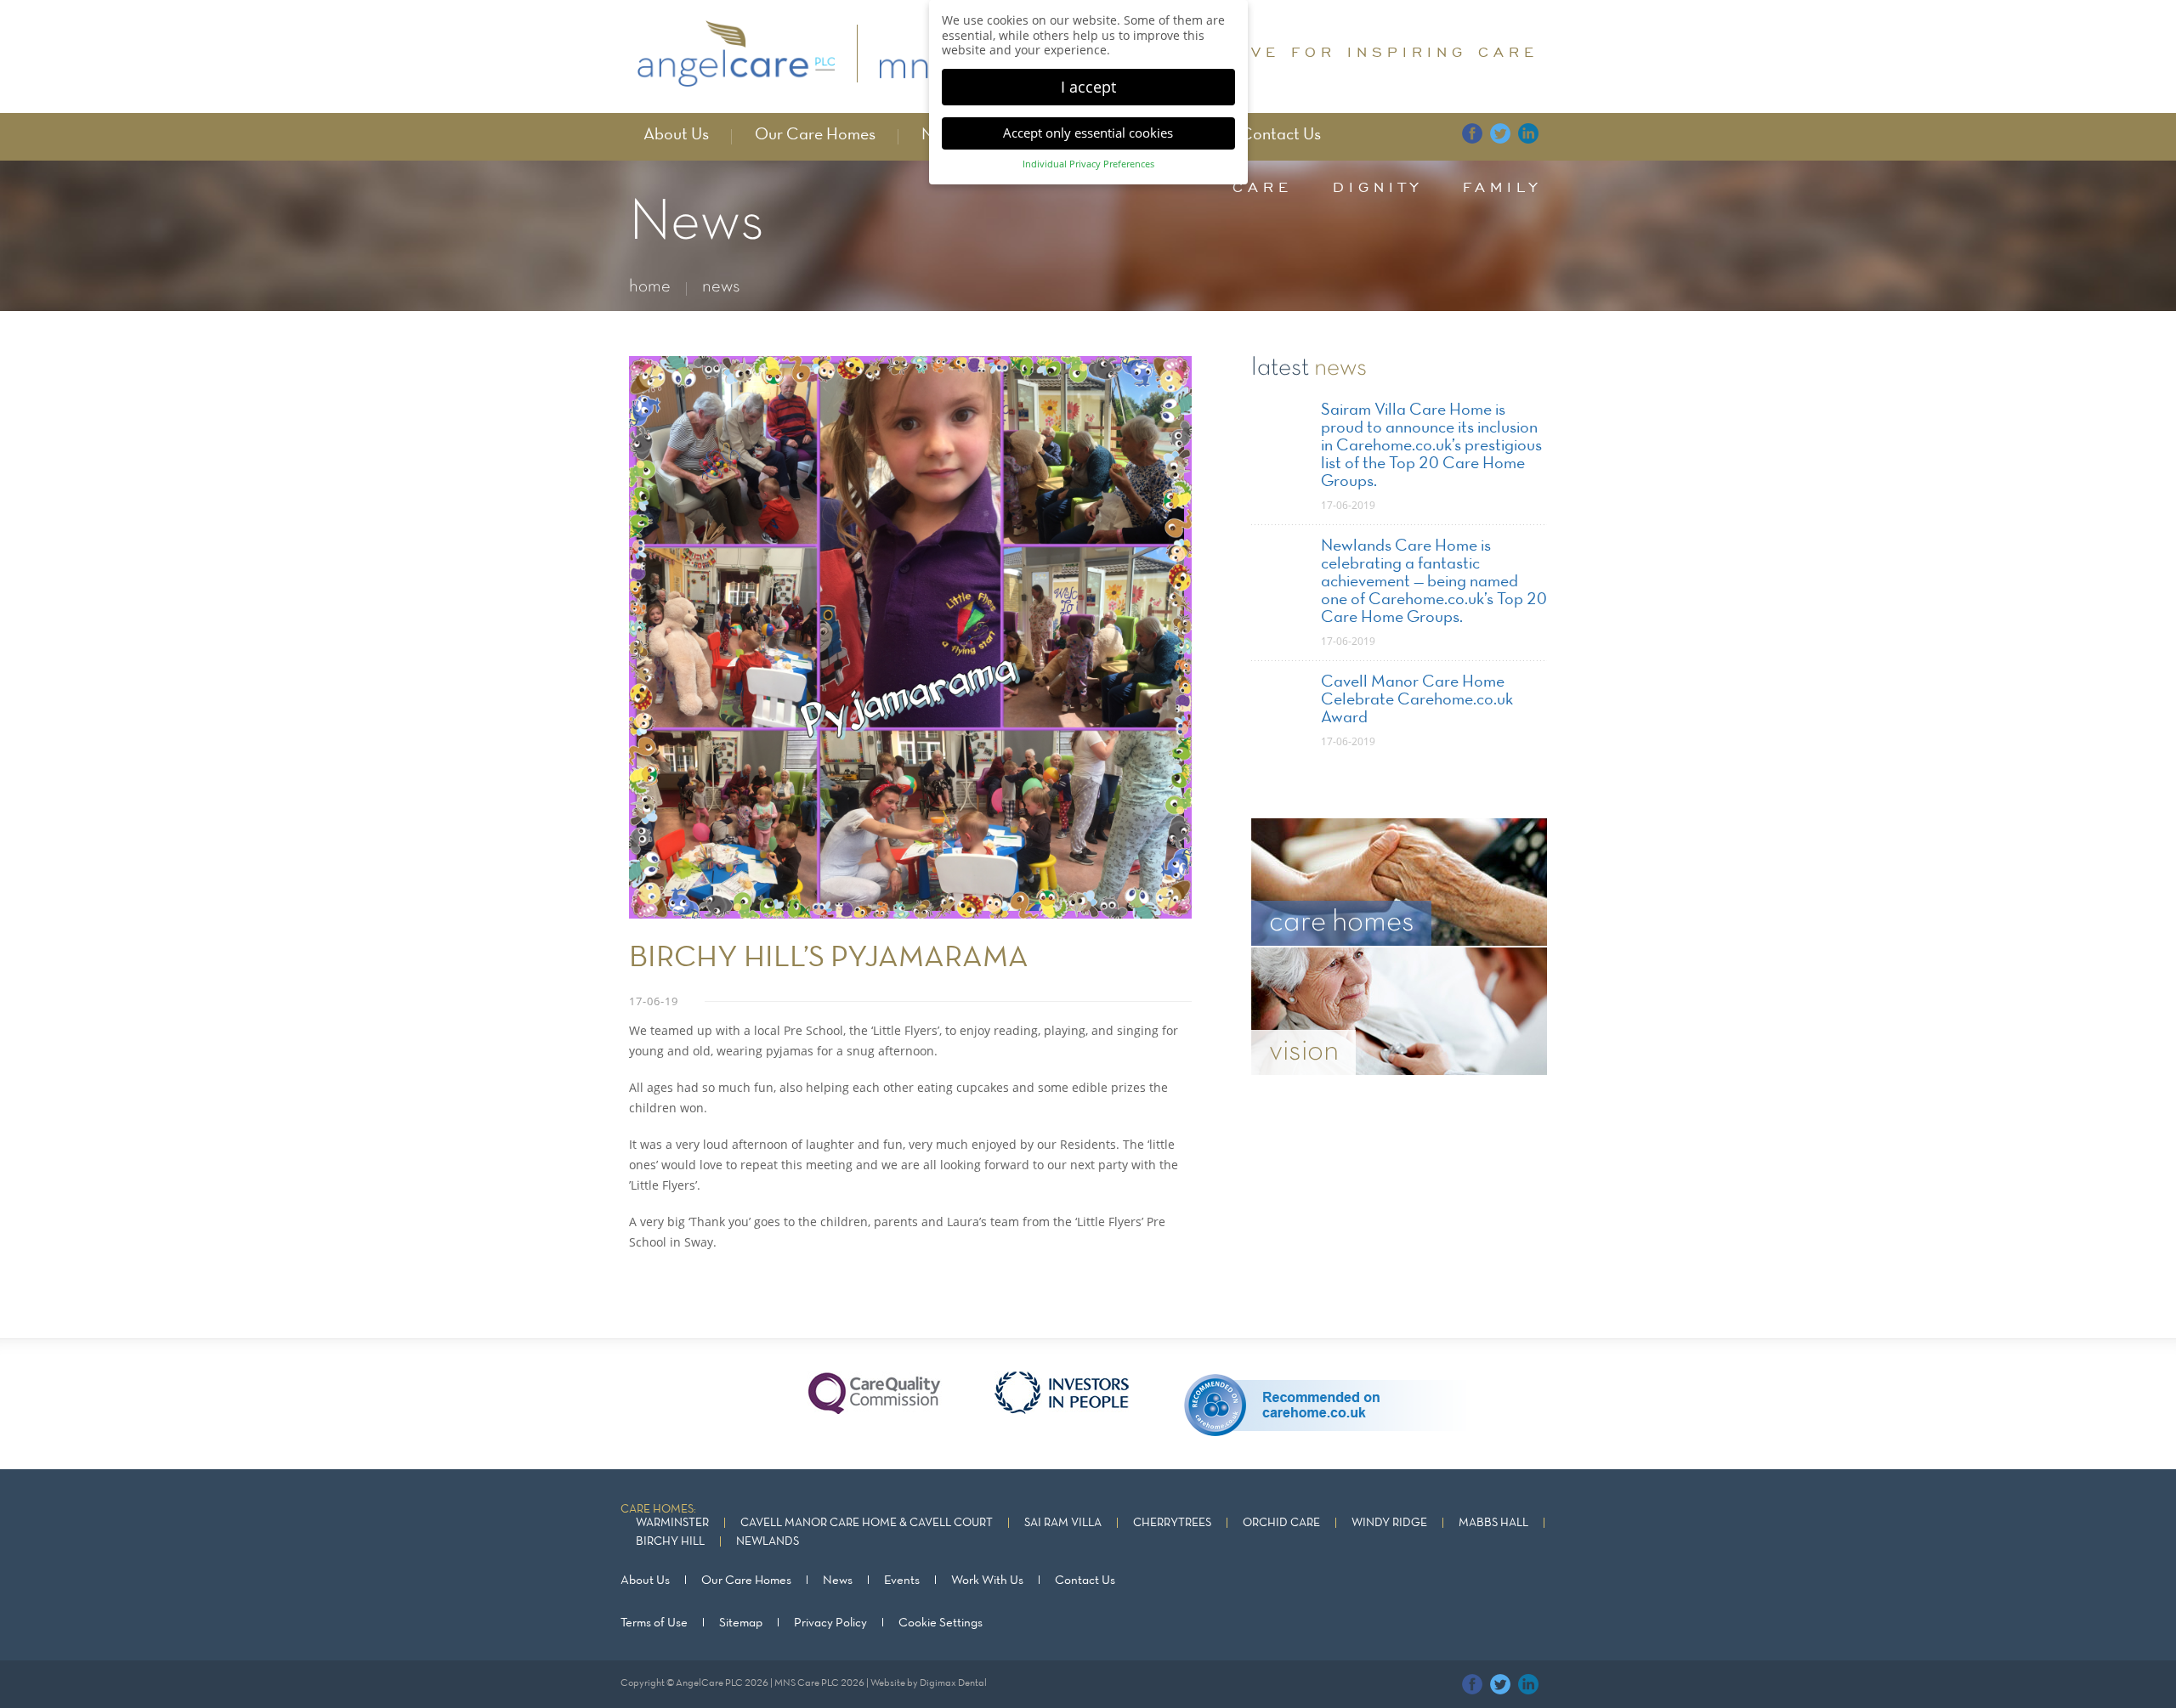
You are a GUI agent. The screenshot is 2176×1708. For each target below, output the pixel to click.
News (838, 1581)
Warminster (672, 1523)
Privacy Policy (830, 1623)
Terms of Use (654, 1623)
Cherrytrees (1172, 1523)
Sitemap (741, 1623)
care (1263, 187)
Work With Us (987, 1581)
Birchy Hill (670, 1542)
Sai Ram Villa (1063, 1523)
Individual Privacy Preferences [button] (1088, 164)
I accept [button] (1088, 87)
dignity (1378, 187)
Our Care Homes (815, 135)
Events (902, 1581)
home (650, 287)
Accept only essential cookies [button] (1088, 133)
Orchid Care (1281, 1523)
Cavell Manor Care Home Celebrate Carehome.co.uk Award (1417, 700)
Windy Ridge (1389, 1523)
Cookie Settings (941, 1623)
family (1502, 187)
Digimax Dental (953, 1683)
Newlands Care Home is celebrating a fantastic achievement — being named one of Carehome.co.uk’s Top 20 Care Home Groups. (1434, 582)
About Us (676, 135)
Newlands (768, 1542)
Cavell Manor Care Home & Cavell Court (867, 1523)
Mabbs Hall (1493, 1523)
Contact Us (1281, 135)
